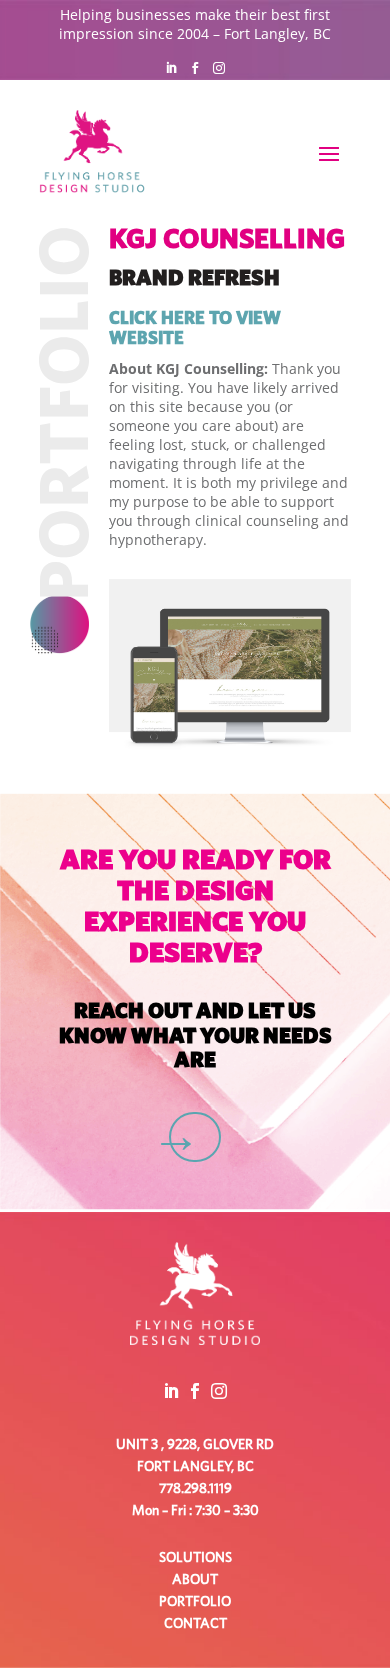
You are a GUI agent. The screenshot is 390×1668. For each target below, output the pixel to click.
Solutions (195, 1558)
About (195, 1580)
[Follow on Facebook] (195, 68)
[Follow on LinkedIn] (171, 68)
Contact (195, 1624)
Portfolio (195, 1602)
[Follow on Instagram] (219, 68)
